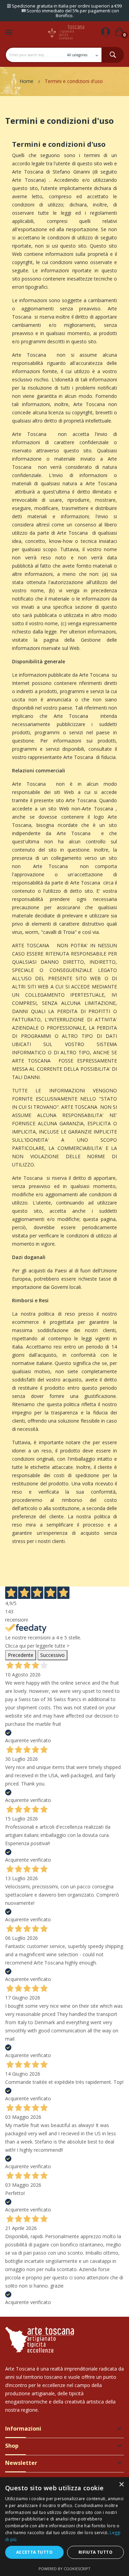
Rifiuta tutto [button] (95, 2552)
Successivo (52, 1655)
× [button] (121, 2485)
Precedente (21, 1655)
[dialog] (64, 2527)
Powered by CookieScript (64, 2569)
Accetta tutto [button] (34, 2552)
